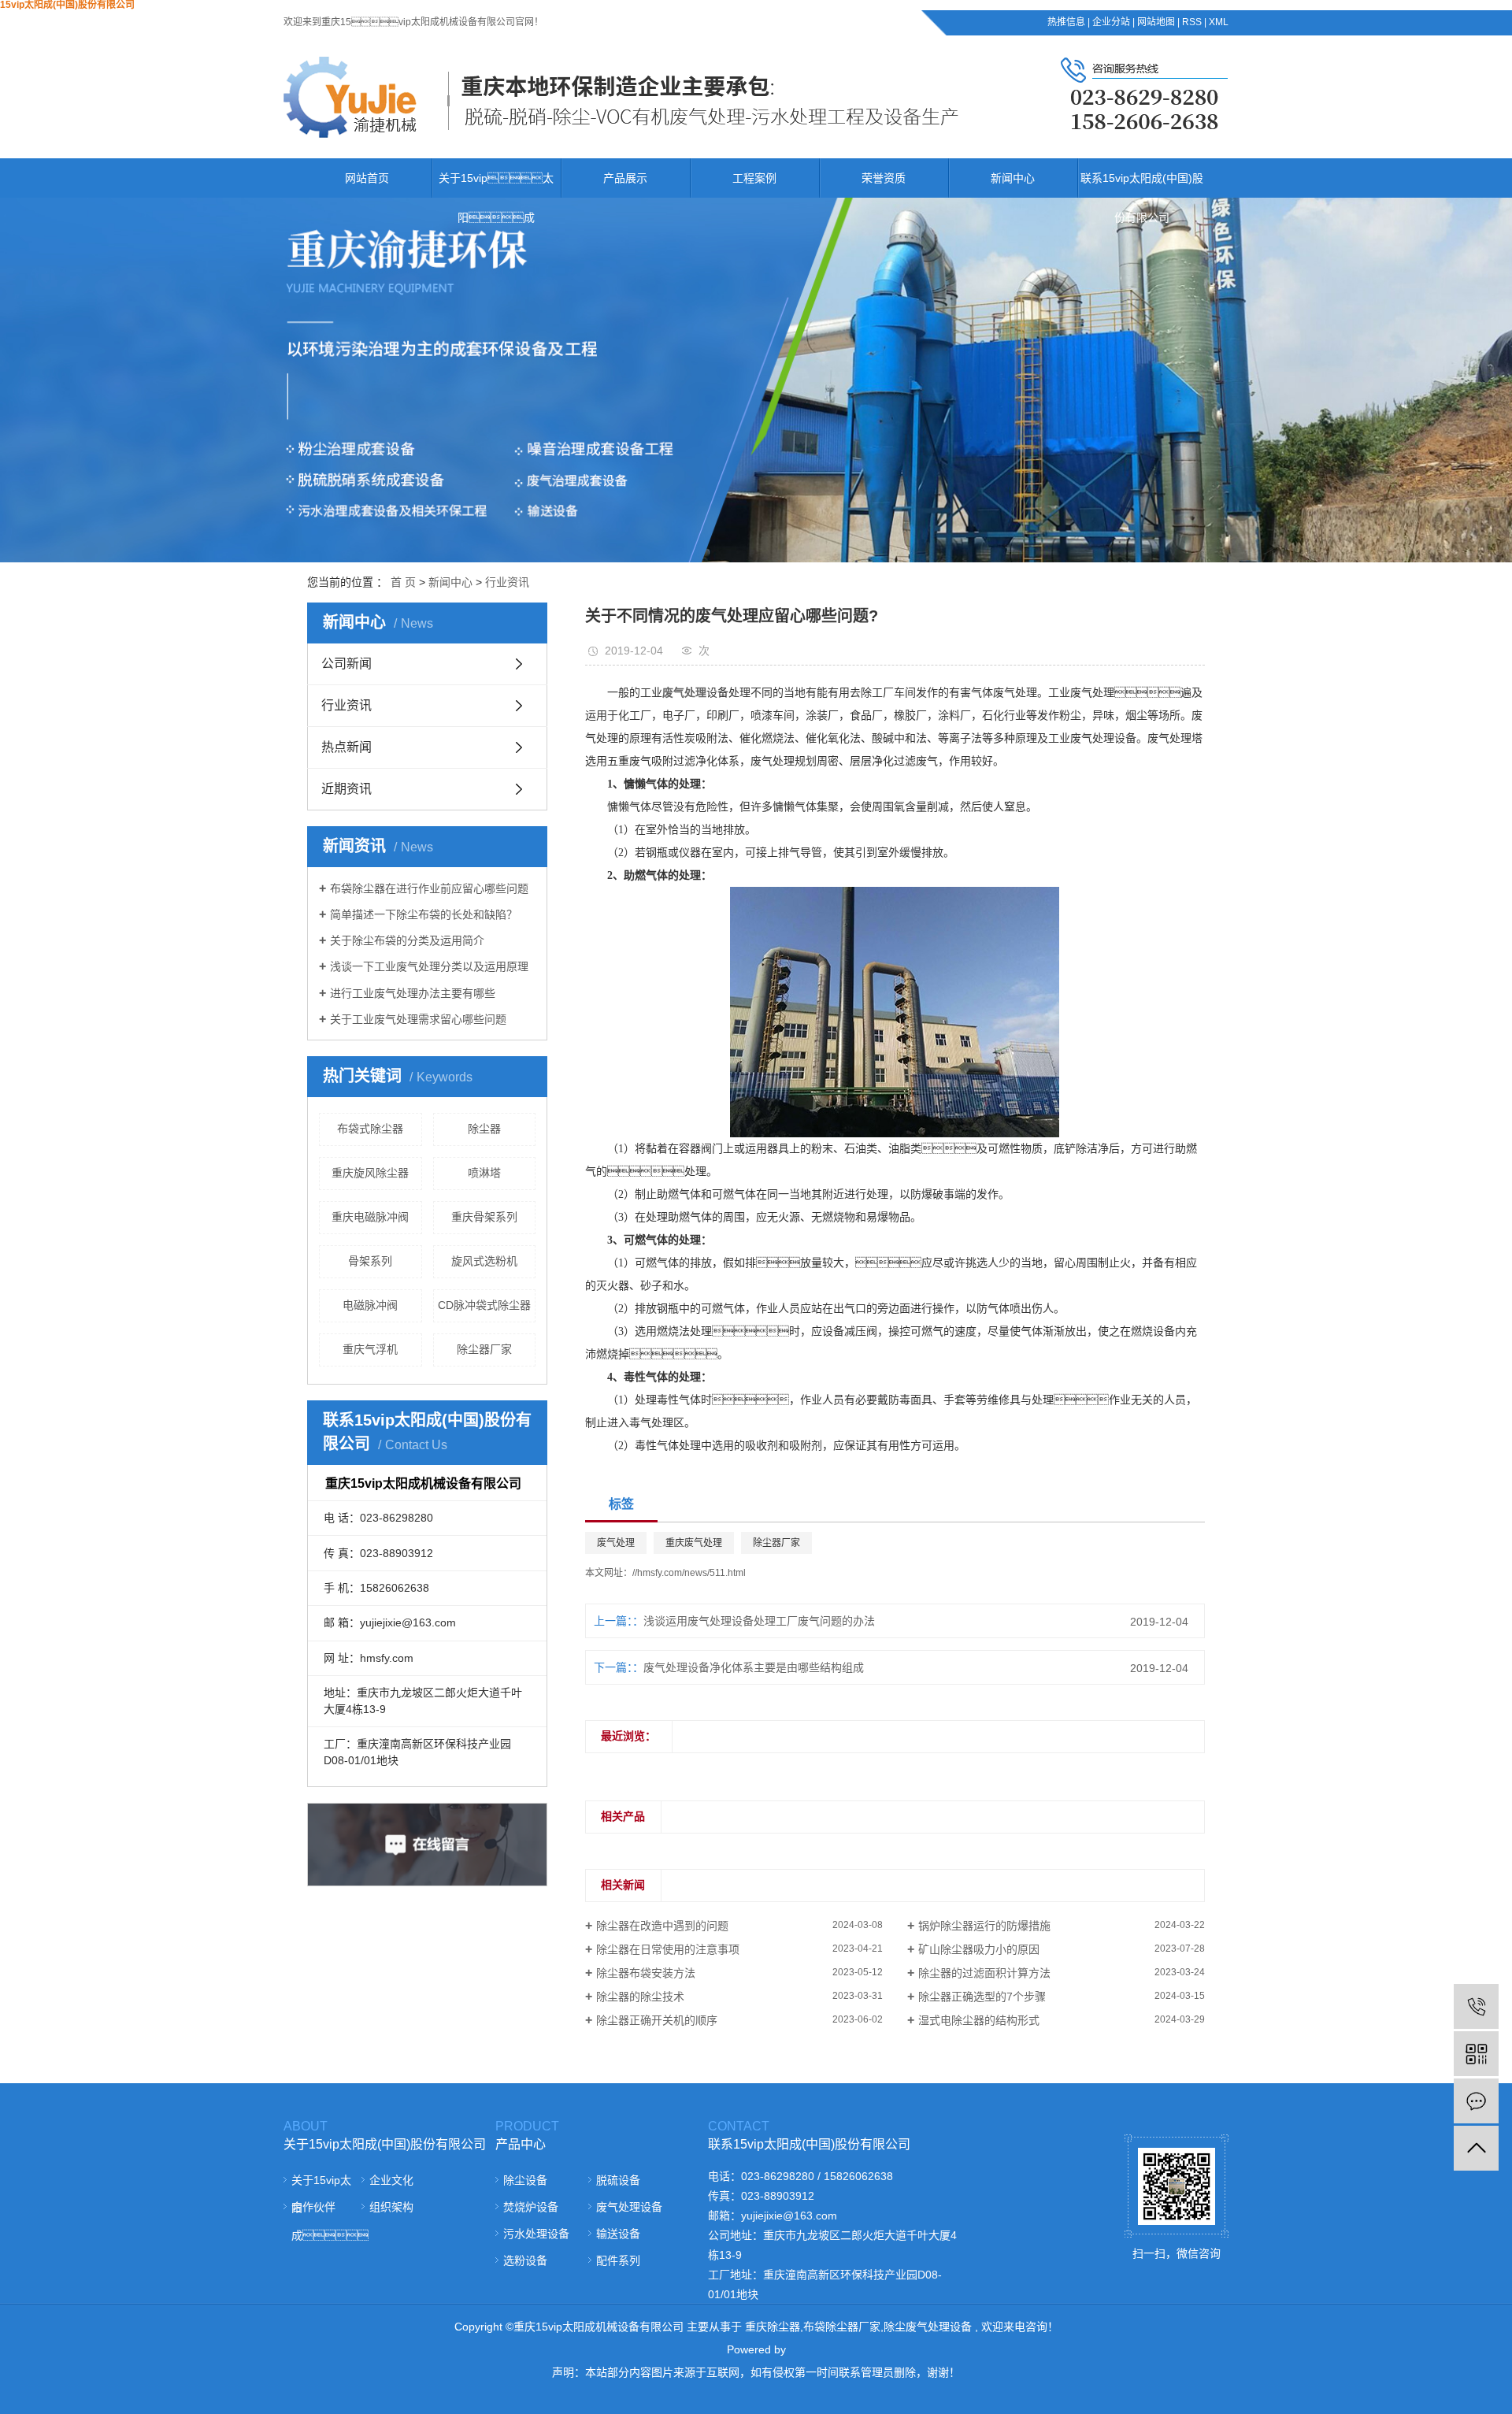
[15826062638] (1476, 2006)
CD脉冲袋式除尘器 (484, 1305)
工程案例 (754, 178)
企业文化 (391, 2180)
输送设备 (618, 2234)
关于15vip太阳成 (496, 198)
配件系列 (618, 2260)
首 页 (403, 582)
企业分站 (1111, 22)
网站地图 (1156, 22)
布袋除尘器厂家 (842, 2327)
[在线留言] (1476, 2101)
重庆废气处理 (694, 1543)
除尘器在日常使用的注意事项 (668, 1949)
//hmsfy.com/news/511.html (689, 1573)
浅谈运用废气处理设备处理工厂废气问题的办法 (759, 1621)
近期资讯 (346, 789)
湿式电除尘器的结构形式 (979, 2020)
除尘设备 (525, 2180)
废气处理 (616, 1543)
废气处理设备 (629, 2207)
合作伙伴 (313, 2207)
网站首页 (367, 178)
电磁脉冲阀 (370, 1305)
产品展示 (625, 178)
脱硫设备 (618, 2180)
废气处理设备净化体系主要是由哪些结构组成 (754, 1667)
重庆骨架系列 (484, 1217)
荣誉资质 (884, 178)
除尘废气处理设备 (928, 2327)
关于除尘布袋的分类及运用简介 (407, 940)
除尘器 (484, 1129)
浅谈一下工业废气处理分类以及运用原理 (429, 966)
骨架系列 (370, 1261)
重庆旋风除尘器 (370, 1173)
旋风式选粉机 (484, 1261)
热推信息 (1066, 22)
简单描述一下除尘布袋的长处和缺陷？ (424, 914)
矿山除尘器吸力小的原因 (979, 1949)
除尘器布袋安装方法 (646, 1973)
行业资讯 (507, 582)
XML (1219, 22)
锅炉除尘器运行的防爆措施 (984, 1926)
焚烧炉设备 (531, 2207)
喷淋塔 (484, 1173)
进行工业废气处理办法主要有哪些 (413, 993)
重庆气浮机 (370, 1349)
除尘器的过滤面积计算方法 (984, 1973)
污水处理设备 (536, 2234)
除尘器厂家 (484, 1349)
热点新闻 (346, 747)
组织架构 (391, 2207)
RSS (1192, 22)
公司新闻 (346, 664)
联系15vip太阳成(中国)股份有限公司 (1142, 198)
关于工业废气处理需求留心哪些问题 (418, 1019)
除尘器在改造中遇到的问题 (662, 1926)
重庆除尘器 (773, 2327)
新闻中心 (1013, 178)
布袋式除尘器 (370, 1129)
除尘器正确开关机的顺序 (657, 2020)
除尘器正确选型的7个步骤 (982, 1997)
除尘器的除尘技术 (640, 1997)
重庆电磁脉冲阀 (370, 1217)
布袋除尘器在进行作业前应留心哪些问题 (429, 888)
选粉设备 (525, 2260)
